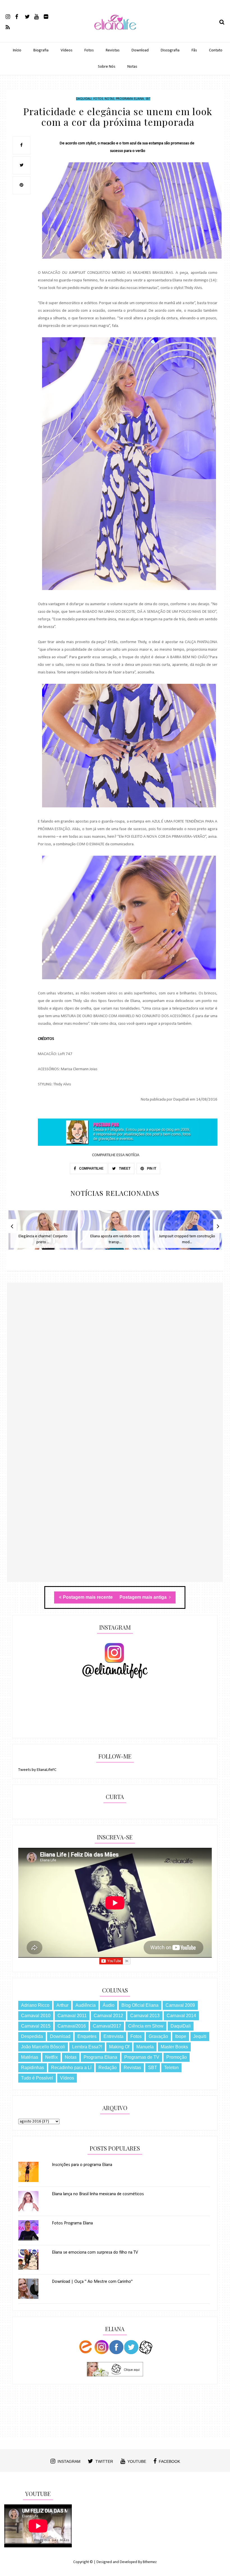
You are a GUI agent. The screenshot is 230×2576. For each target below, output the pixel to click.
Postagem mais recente (88, 1597)
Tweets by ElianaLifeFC (37, 1770)
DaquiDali (84, 99)
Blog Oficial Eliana (140, 2005)
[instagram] (10, 16)
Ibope (181, 2036)
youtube (137, 2461)
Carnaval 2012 (108, 2016)
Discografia (170, 50)
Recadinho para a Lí (71, 2068)
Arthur (62, 2005)
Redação (108, 2068)
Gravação (158, 2036)
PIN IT (151, 1169)
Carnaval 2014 (181, 2016)
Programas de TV (142, 2057)
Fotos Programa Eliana (72, 2223)
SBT (148, 99)
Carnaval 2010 (36, 2016)
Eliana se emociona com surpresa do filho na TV (95, 2252)
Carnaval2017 (107, 2026)
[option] (43, 1233)
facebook (169, 2461)
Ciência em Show (146, 2026)
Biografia (41, 50)
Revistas (113, 50)
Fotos (89, 50)
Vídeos (66, 50)
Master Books (174, 2047)
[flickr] (48, 16)
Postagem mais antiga (144, 1597)
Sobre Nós (107, 67)
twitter (104, 2461)
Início (17, 50)
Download (140, 50)
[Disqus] (115, 1364)
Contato (216, 50)
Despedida (32, 2036)
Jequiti (200, 2036)
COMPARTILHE (91, 1169)
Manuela (145, 2047)
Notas (132, 67)
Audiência (86, 2005)
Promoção (177, 2057)
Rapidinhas (33, 2068)
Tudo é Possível (37, 2078)
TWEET (124, 1169)
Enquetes (87, 2036)
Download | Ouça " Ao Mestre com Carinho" (92, 2282)
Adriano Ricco (35, 2005)
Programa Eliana (130, 99)
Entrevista (113, 2036)
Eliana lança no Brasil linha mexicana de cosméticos (98, 2194)
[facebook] (19, 16)
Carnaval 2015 (36, 2026)
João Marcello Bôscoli (43, 2047)
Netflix (51, 2057)
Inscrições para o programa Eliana (82, 2165)
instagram (69, 2461)
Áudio (109, 2005)
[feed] (10, 27)
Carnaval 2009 (180, 2005)
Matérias (30, 2057)
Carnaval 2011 (72, 2016)
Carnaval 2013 (145, 2016)
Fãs (194, 50)
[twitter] (29, 16)
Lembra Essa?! (87, 2047)
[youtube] (39, 16)
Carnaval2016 (72, 2026)
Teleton (171, 2068)
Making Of (119, 2047)
